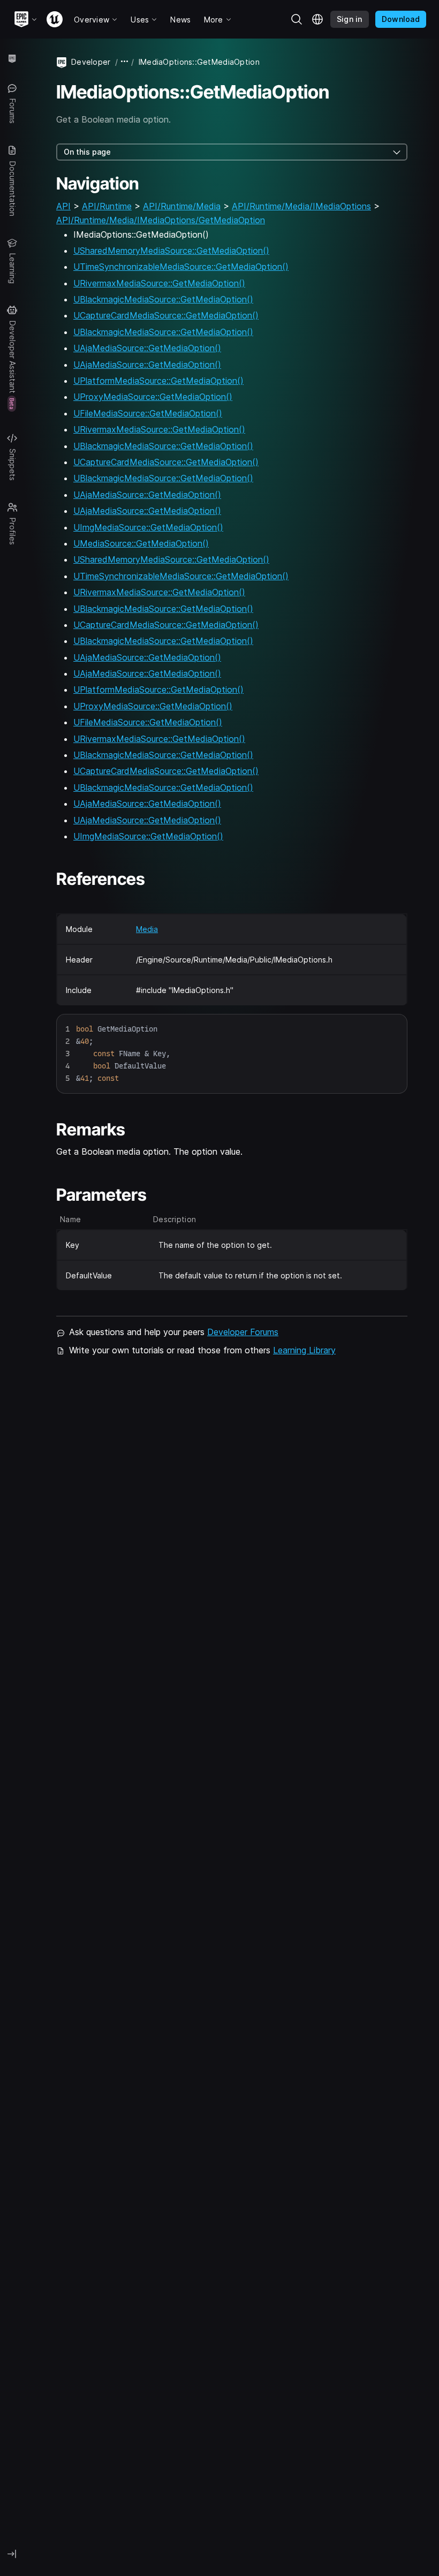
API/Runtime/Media (182, 206)
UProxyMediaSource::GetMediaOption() (153, 397)
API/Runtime (107, 206)
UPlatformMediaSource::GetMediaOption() (158, 381)
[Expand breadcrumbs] (125, 62)
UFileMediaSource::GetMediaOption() (148, 413)
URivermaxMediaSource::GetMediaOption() (159, 283)
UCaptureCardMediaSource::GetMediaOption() (166, 315)
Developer (91, 62)
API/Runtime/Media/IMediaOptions (301, 206)
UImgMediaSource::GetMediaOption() (148, 527)
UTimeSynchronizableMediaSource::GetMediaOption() (181, 267)
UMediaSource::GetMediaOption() (141, 543)
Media (147, 929)
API (63, 206)
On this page (87, 152)
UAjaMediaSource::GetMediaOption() (147, 348)
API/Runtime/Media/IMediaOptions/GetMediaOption (161, 220)
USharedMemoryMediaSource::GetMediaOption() (171, 251)
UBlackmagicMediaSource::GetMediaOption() (163, 299)
